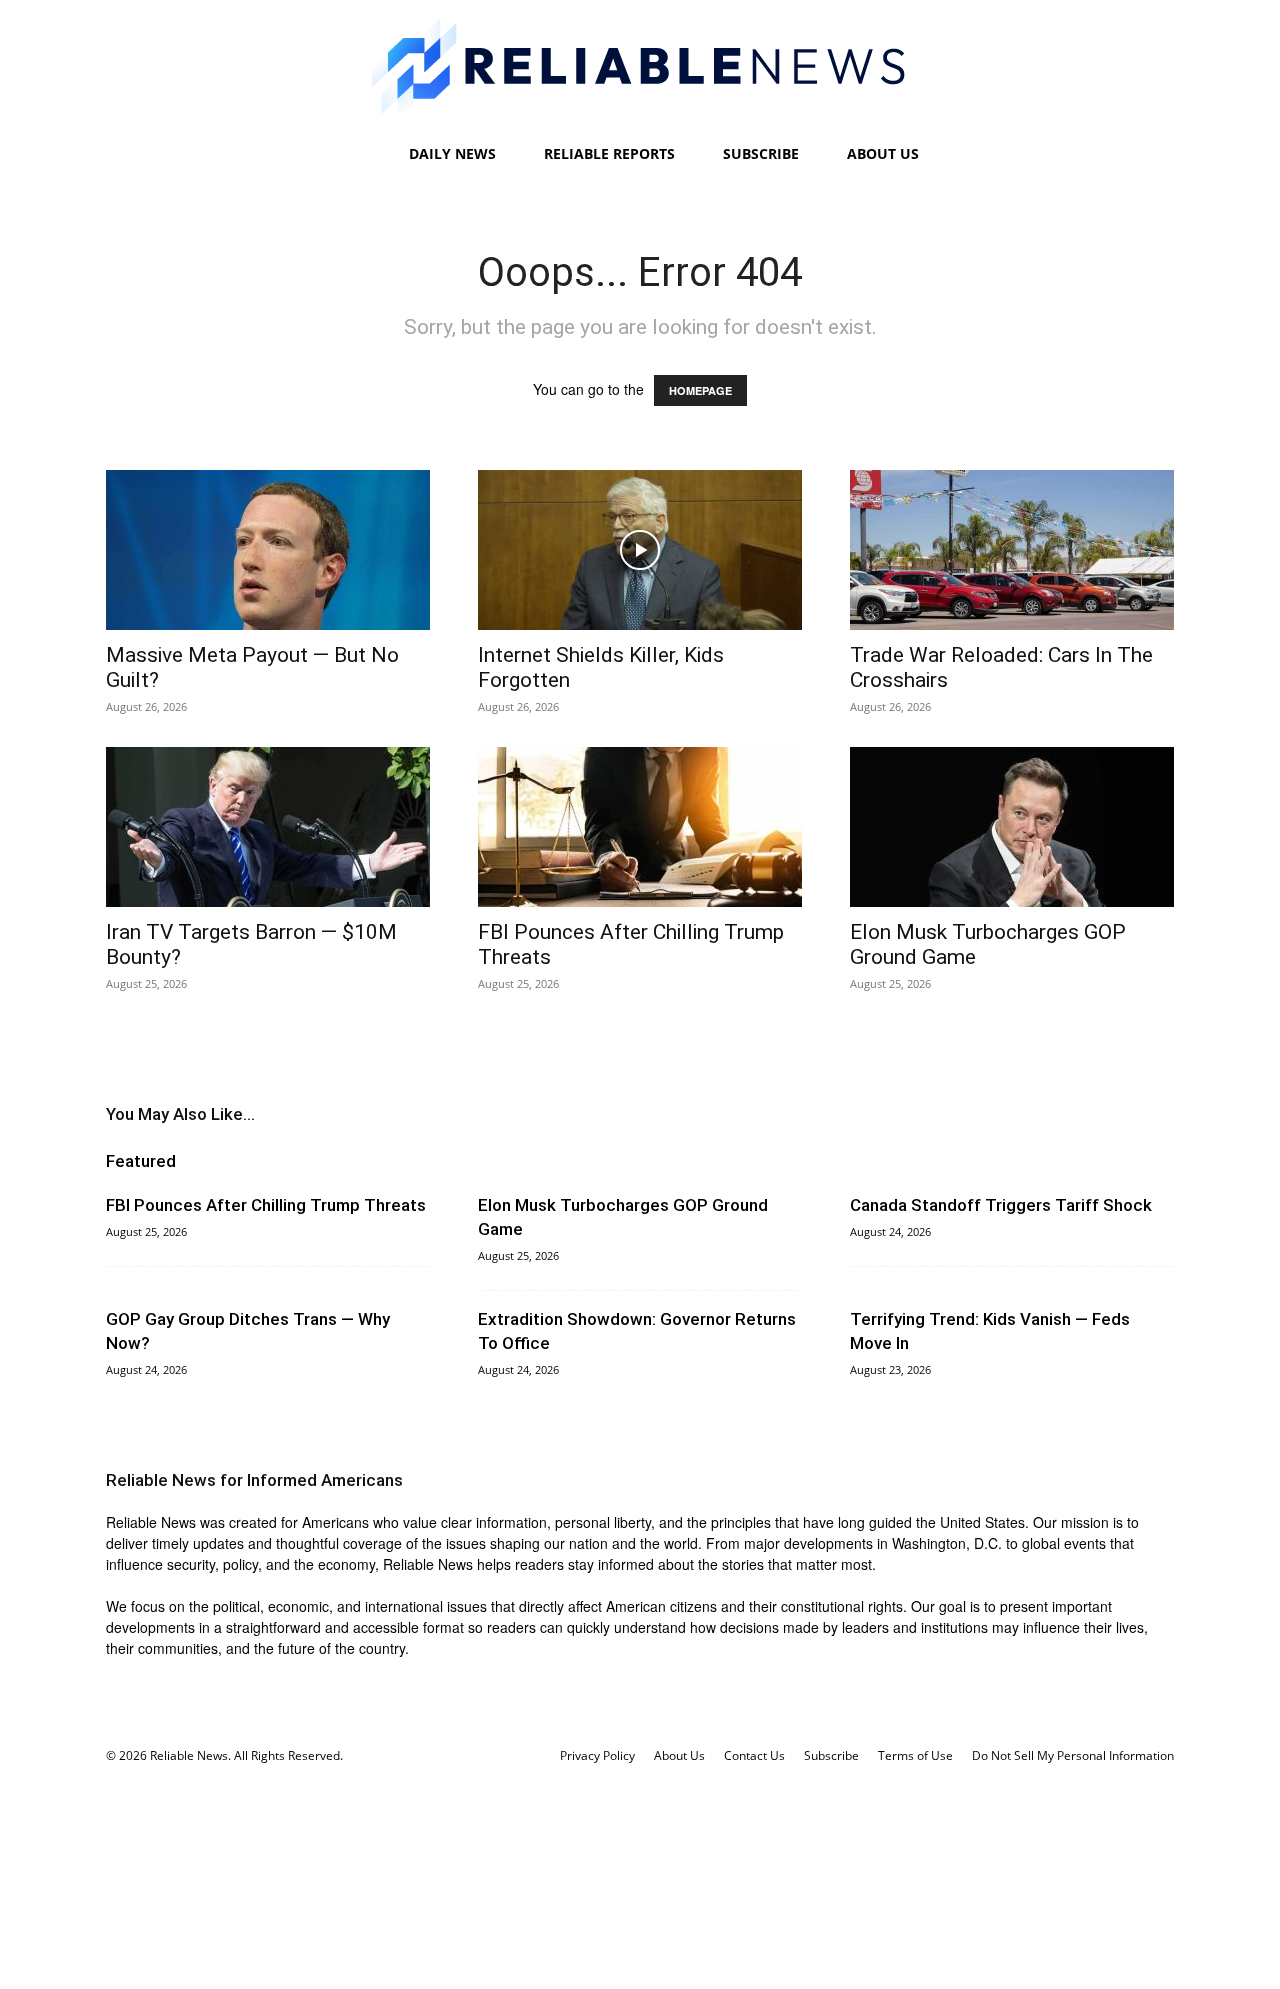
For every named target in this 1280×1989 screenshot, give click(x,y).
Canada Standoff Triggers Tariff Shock (1001, 1205)
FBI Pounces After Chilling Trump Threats (266, 1205)
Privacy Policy (597, 1755)
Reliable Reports (609, 153)
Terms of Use (915, 1755)
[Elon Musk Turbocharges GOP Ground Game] (1012, 827)
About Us (883, 153)
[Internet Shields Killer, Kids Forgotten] (640, 550)
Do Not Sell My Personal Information (1073, 1755)
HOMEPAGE (700, 390)
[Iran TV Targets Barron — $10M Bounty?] (268, 827)
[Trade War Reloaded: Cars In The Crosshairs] (1012, 550)
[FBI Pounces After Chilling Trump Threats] (640, 827)
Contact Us (754, 1755)
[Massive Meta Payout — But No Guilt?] (268, 550)
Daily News (452, 153)
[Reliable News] (640, 67)
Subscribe (761, 153)
